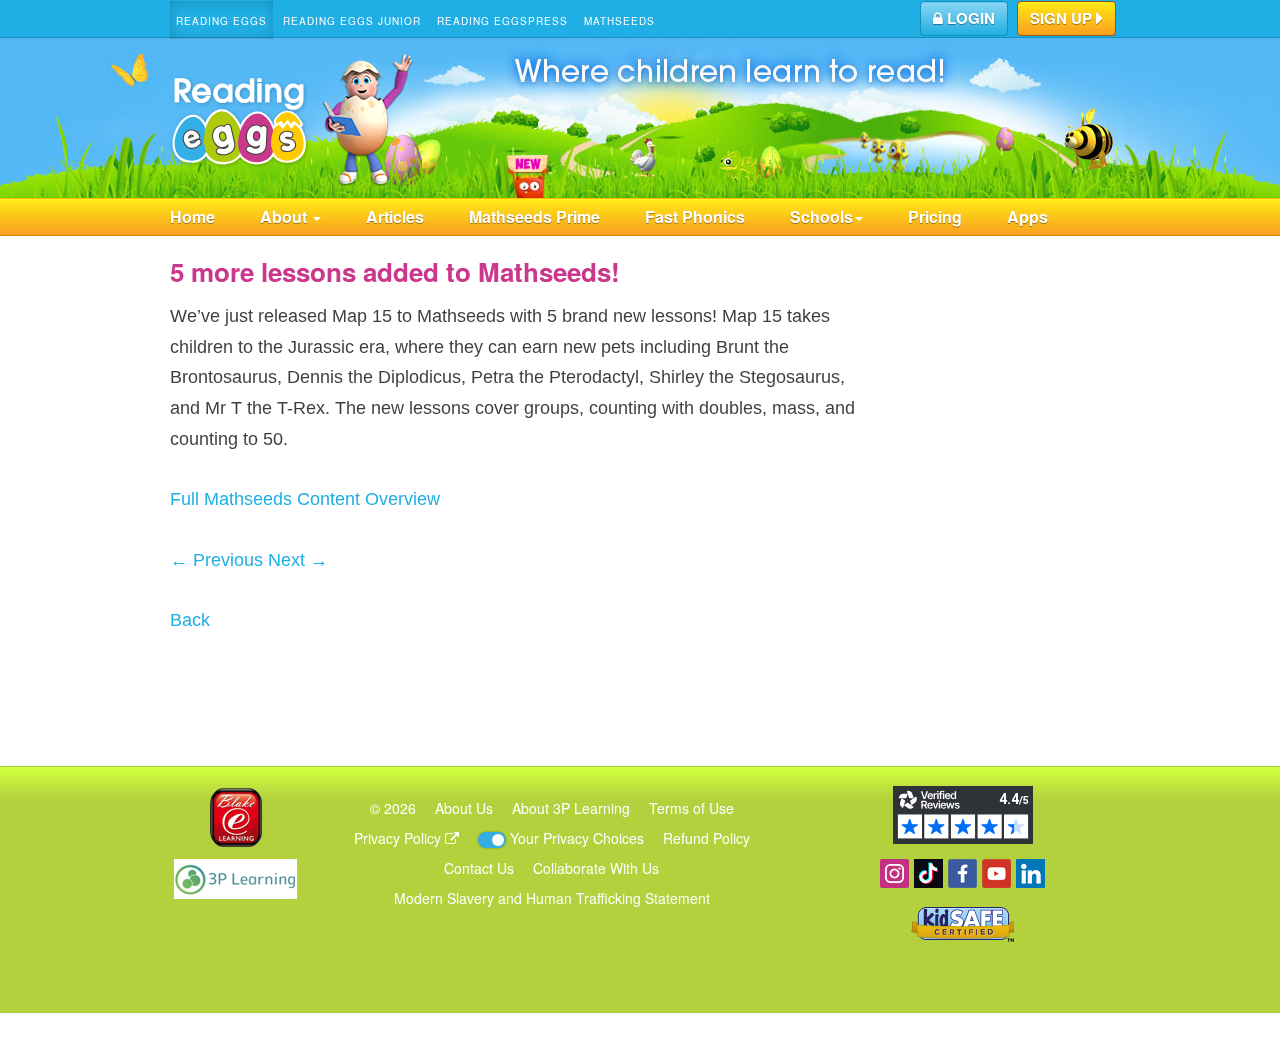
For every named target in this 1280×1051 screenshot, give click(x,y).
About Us (464, 808)
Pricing (935, 216)
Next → (298, 560)
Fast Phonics (695, 216)
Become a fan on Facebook (962, 873)
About (285, 216)
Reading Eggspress (502, 21)
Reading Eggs (221, 21)
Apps (1027, 216)
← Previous (216, 560)
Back (190, 620)
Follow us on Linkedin (1030, 873)
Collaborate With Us (596, 868)
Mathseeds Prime (534, 216)
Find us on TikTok (928, 873)
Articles (395, 216)
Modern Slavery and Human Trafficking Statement (552, 898)
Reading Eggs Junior (352, 21)
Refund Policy (706, 838)
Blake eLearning (236, 817)
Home (192, 216)
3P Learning (235, 879)
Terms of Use (691, 808)
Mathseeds (619, 21)
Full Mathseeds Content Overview (305, 499)
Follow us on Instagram (894, 873)
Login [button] (969, 18)
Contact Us (479, 868)
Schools (821, 216)
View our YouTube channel (996, 873)
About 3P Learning (571, 808)
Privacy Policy (399, 838)
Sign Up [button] (1063, 18)
